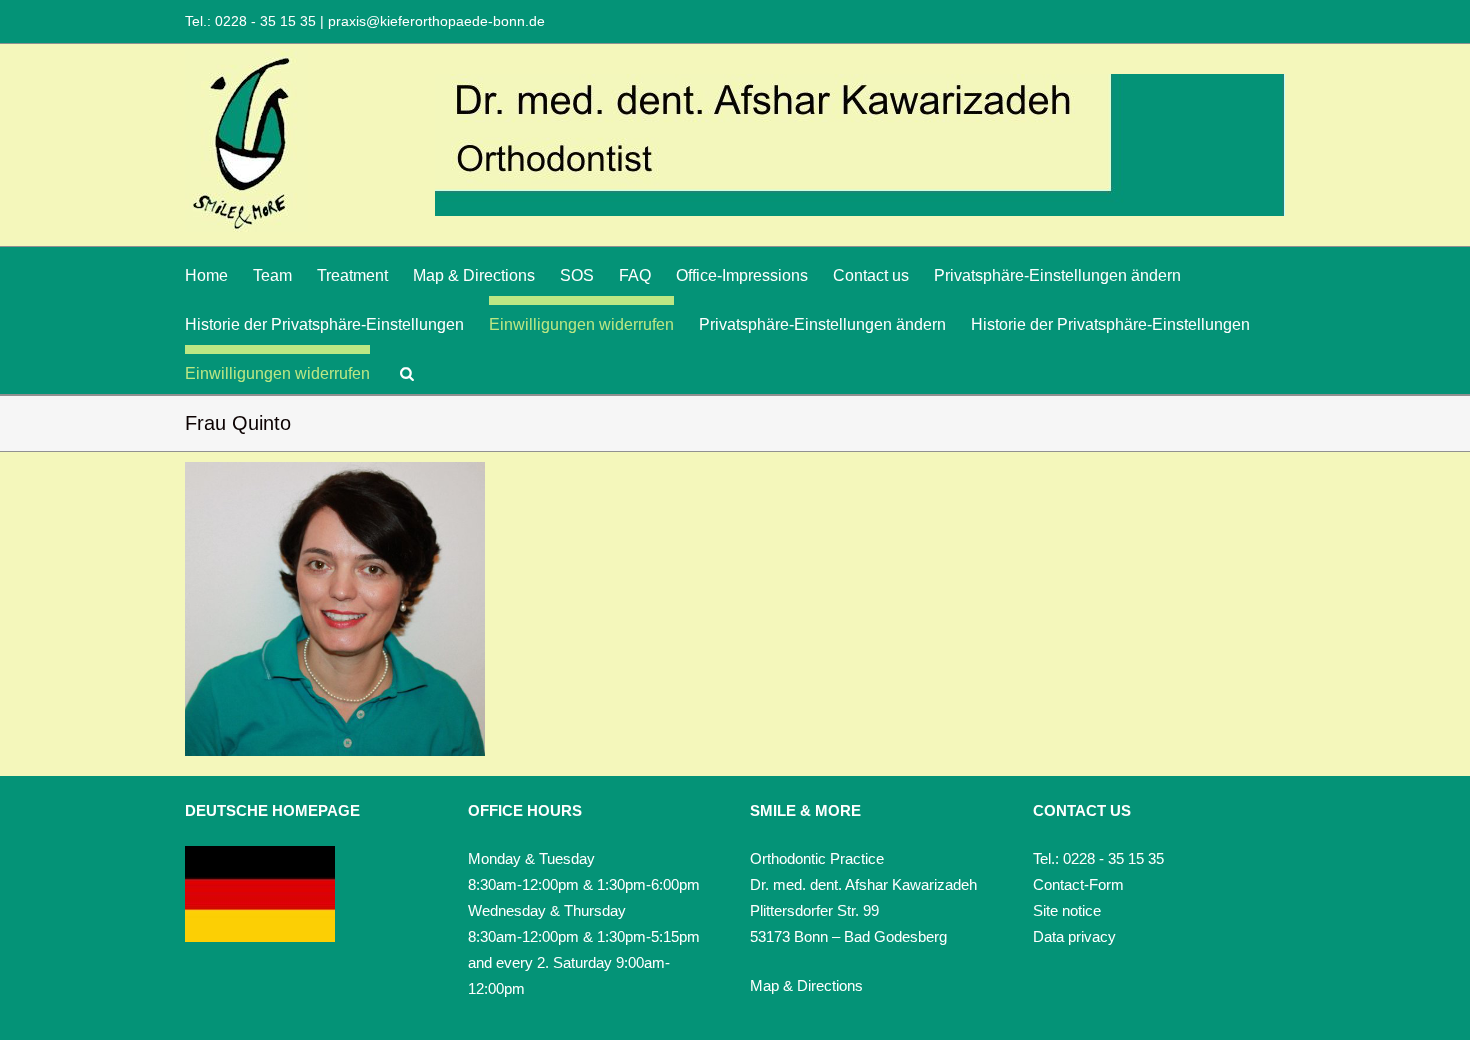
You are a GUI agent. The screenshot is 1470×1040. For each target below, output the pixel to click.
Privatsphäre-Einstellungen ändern (1057, 275)
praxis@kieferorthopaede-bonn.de (434, 21)
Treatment (352, 275)
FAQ (635, 275)
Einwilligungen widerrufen (581, 324)
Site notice (1067, 910)
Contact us (871, 275)
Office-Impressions (742, 275)
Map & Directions (474, 275)
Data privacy (1074, 936)
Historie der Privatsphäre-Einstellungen (324, 324)
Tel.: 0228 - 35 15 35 (252, 21)
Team (272, 275)
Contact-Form (1078, 884)
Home (206, 275)
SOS (577, 275)
